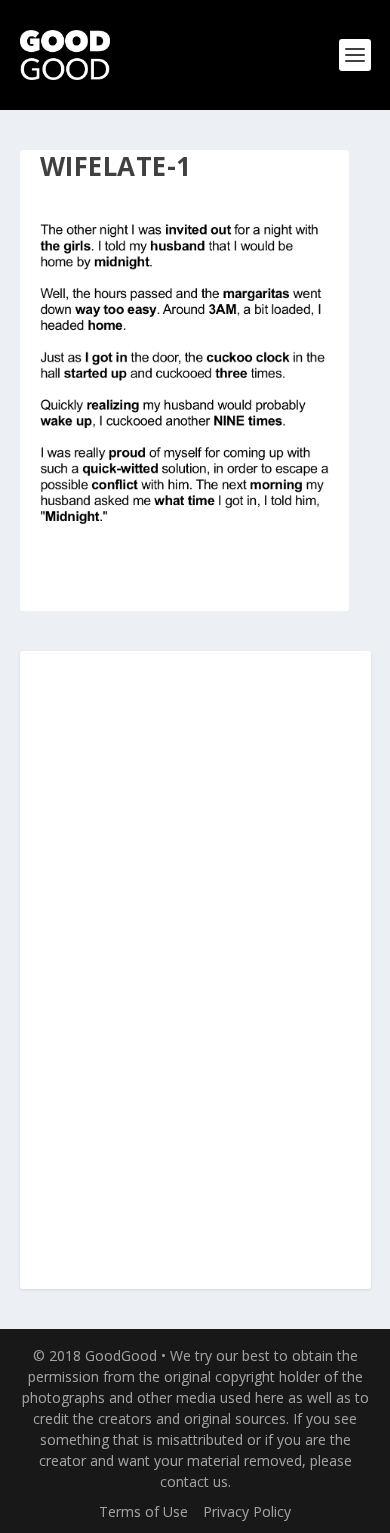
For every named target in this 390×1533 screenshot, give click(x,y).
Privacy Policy (247, 1511)
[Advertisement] (195, 971)
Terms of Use (143, 1511)
